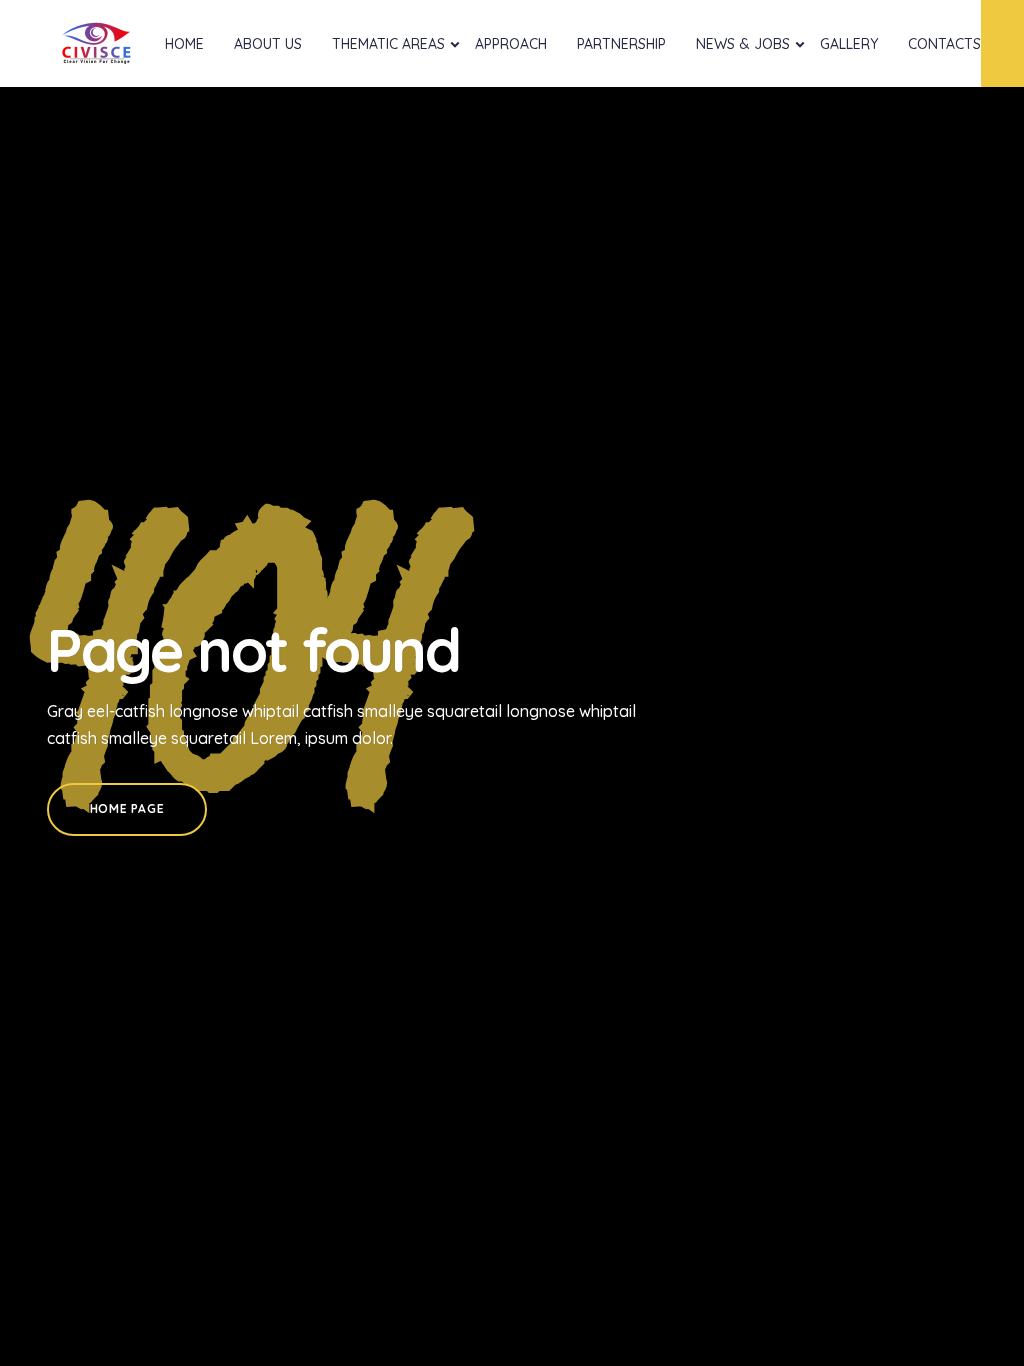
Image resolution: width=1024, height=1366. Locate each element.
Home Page (127, 808)
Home (184, 44)
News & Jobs (743, 44)
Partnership (621, 44)
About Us (268, 44)
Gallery (849, 44)
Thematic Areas (388, 44)
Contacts (944, 44)
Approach (511, 44)
